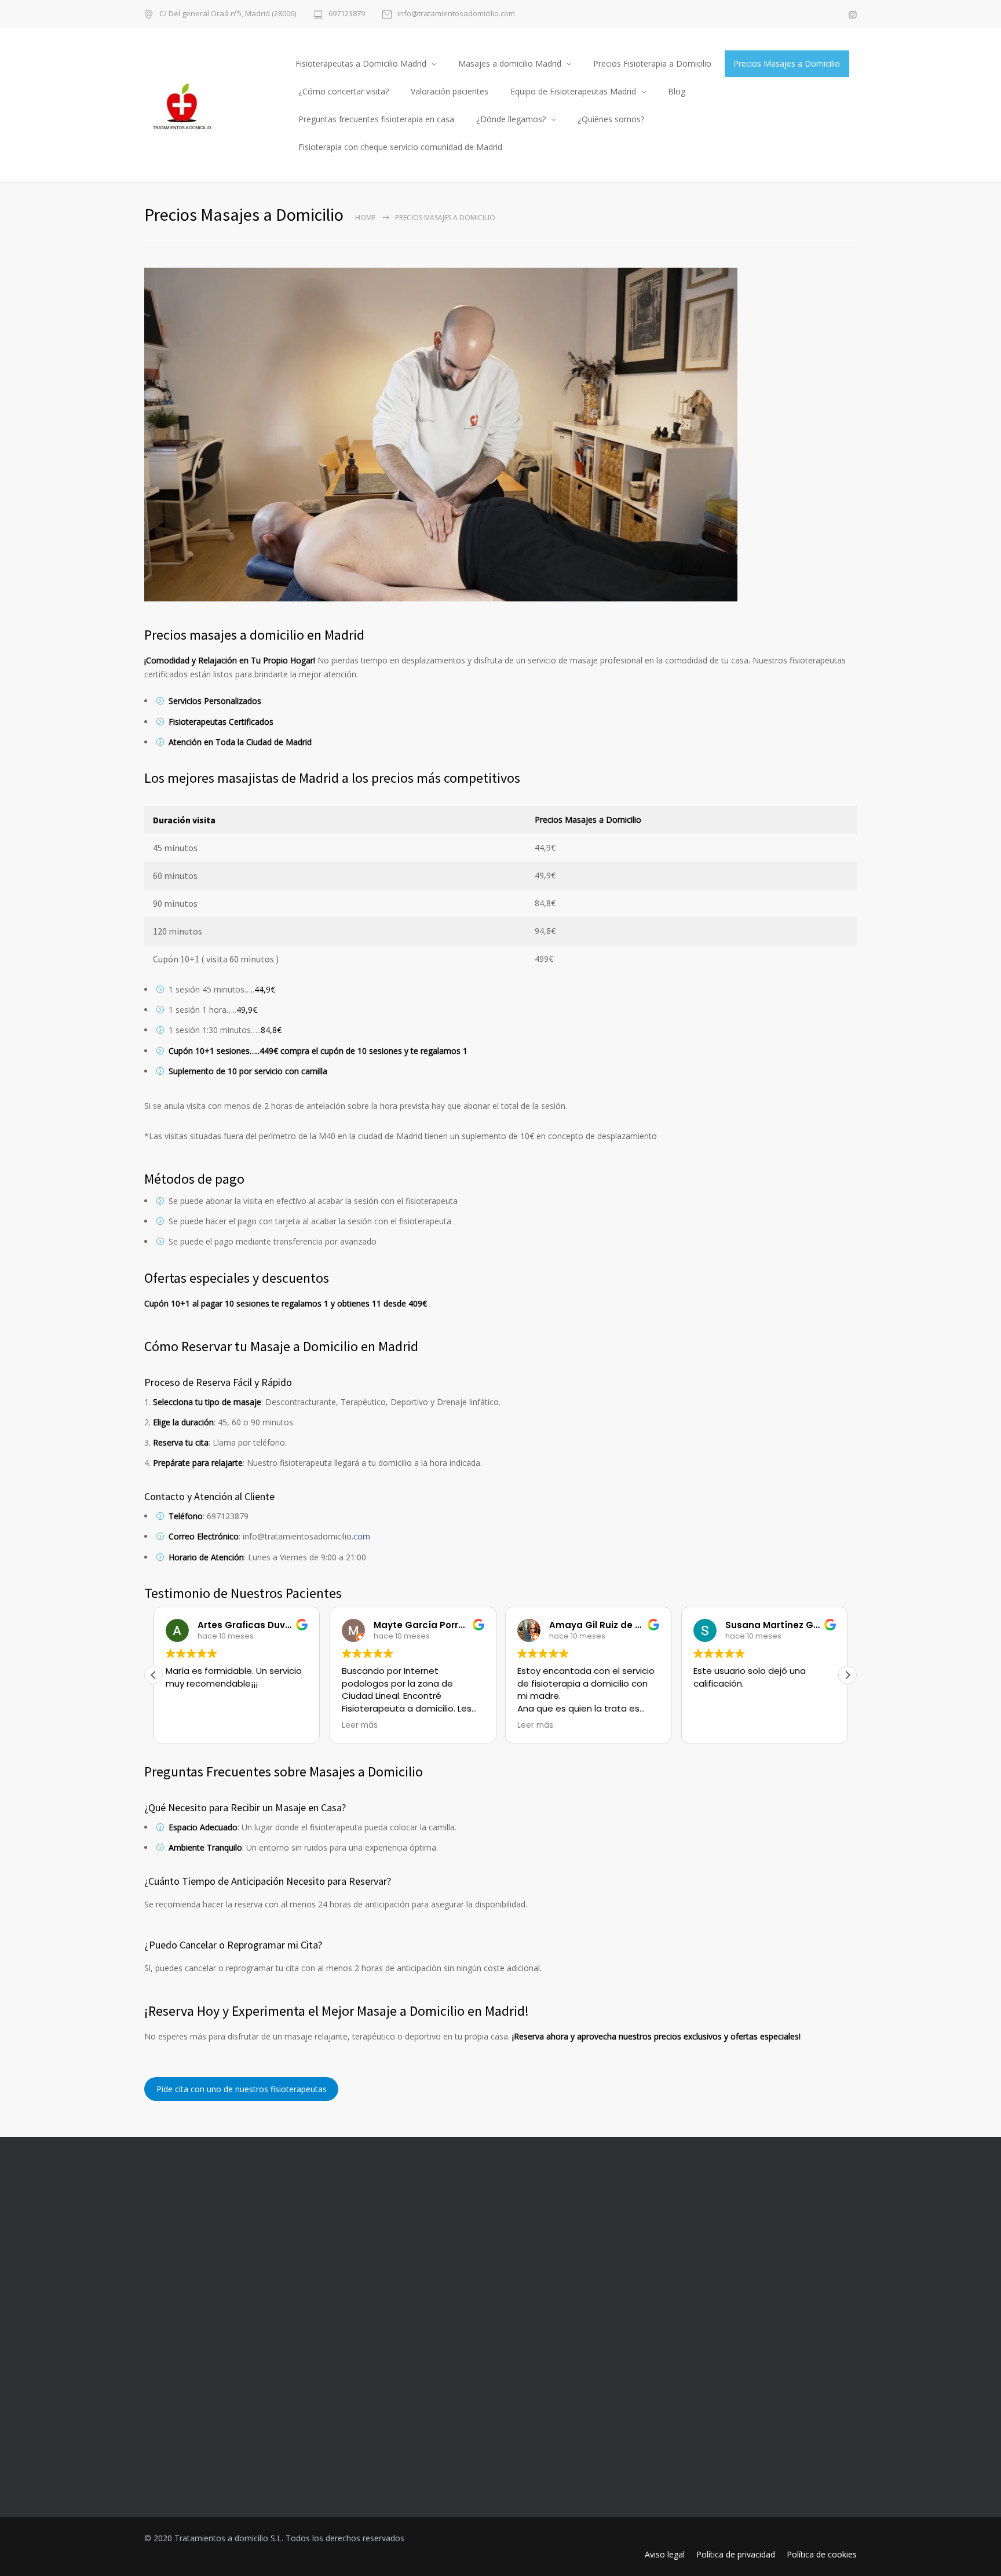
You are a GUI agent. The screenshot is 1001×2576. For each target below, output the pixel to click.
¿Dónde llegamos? (511, 119)
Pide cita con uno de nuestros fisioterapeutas (242, 2089)
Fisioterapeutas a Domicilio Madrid (361, 63)
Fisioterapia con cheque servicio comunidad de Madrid (400, 147)
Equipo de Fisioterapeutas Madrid (573, 91)
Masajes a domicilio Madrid (510, 63)
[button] (847, 1675)
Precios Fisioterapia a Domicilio (652, 63)
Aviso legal (665, 2554)
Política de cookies (822, 2554)
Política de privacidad (736, 2554)
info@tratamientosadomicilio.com (456, 14)
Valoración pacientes (450, 91)
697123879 (347, 14)
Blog (677, 91)
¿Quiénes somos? (611, 119)
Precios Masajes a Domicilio (787, 63)
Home (365, 218)
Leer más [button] (360, 1725)
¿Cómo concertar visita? (344, 91)
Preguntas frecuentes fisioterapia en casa (376, 119)
